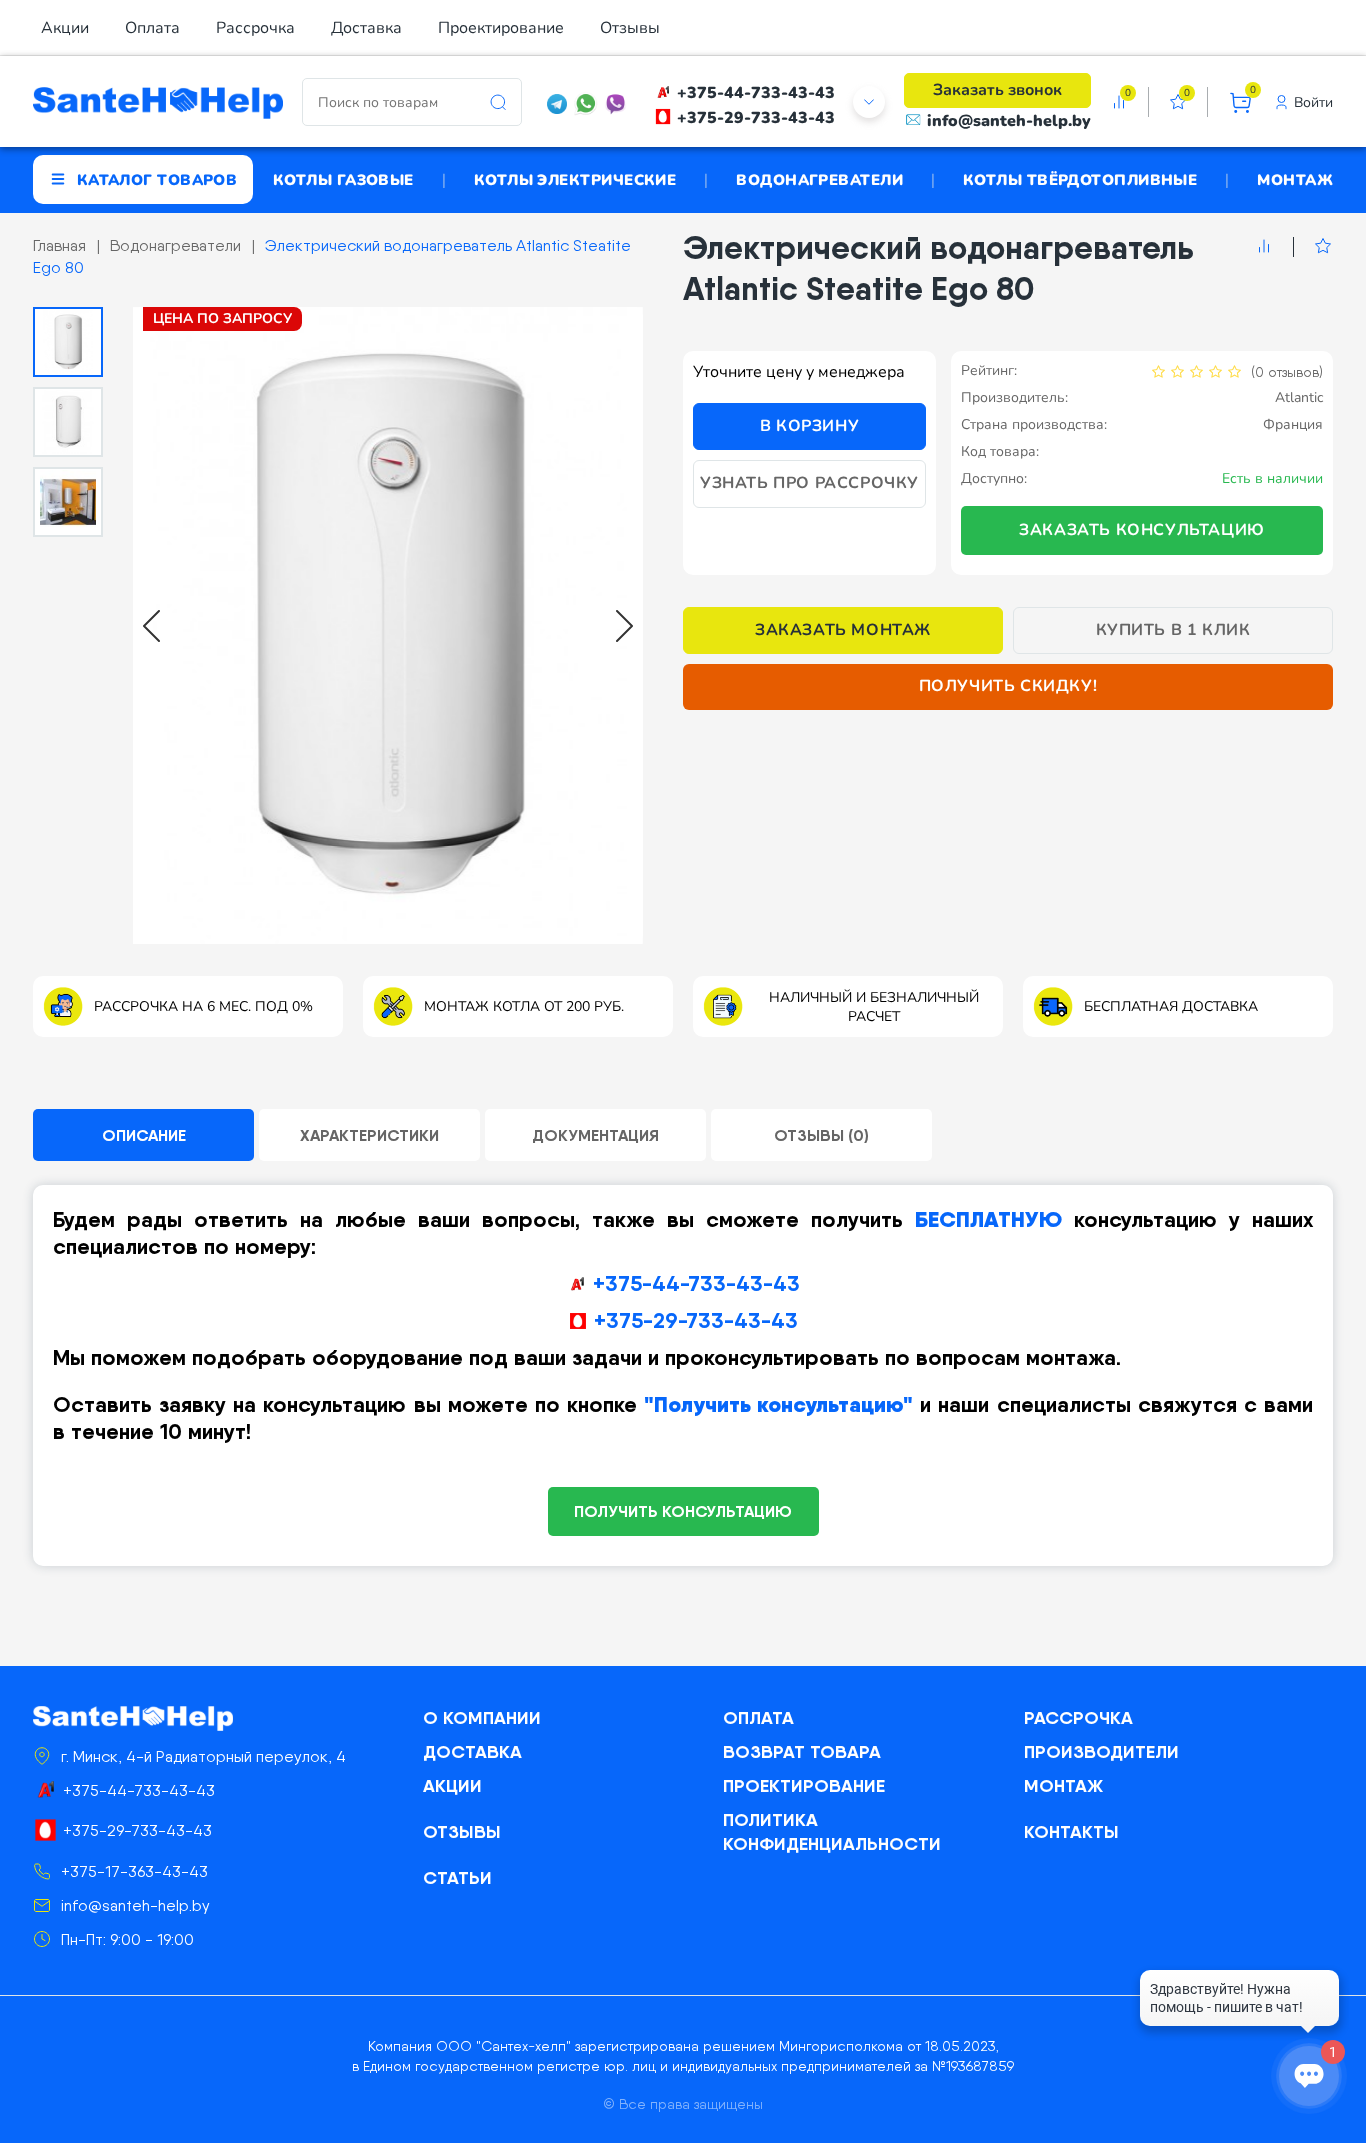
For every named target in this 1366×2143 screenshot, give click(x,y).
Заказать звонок (997, 90)
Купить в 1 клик (1173, 630)
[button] (68, 342)
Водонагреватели (819, 179)
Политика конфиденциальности (832, 1831)
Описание (144, 1135)
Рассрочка (255, 28)
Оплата (152, 28)
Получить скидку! (1008, 686)
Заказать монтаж (843, 630)
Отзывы (630, 28)
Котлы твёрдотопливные (1080, 179)
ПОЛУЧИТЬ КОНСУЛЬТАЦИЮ (683, 1511)
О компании (482, 1717)
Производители (1101, 1751)
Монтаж (1295, 179)
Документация (595, 1135)
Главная (59, 245)
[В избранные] (1312, 247)
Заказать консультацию (1142, 530)
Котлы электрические (575, 179)
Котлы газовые (343, 179)
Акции (65, 28)
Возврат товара (802, 1751)
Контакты (1071, 1831)
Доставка (366, 28)
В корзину (809, 426)
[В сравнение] (1264, 247)
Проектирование (501, 28)
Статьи (457, 1877)
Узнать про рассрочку (809, 483)
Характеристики (369, 1135)
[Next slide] (624, 626)
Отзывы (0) (821, 1135)
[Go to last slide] (151, 626)
